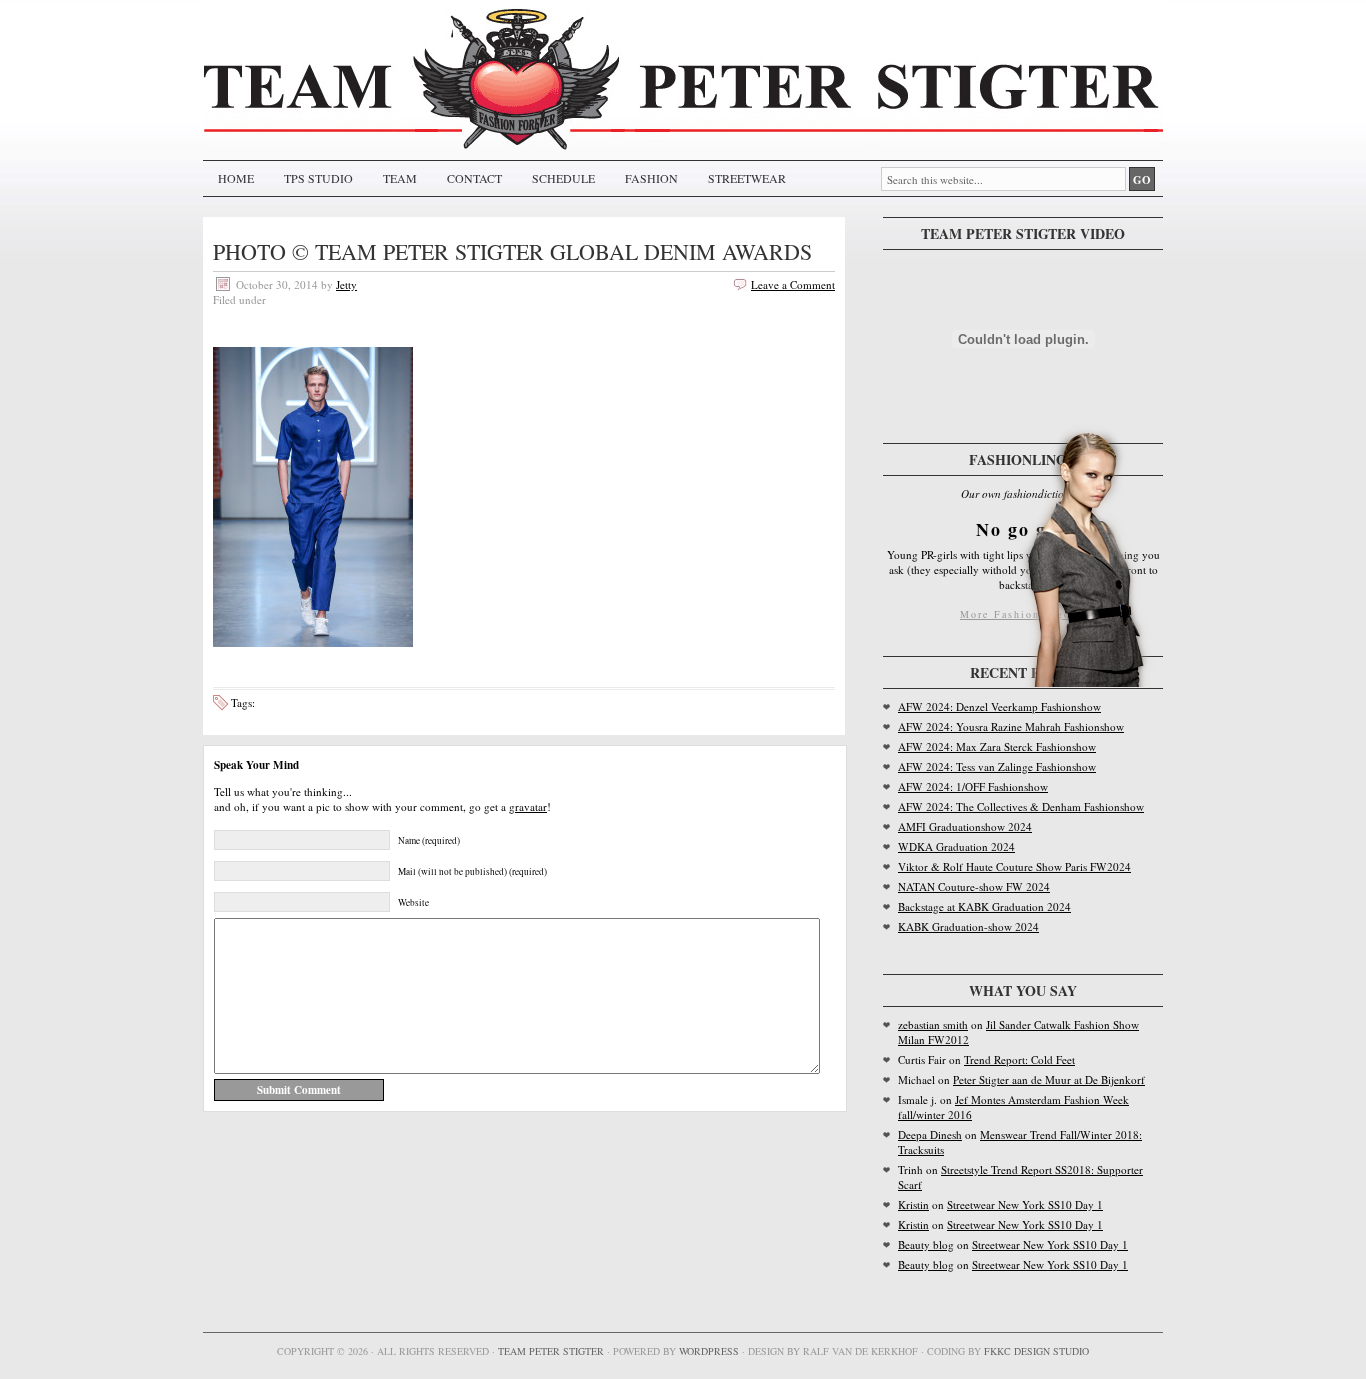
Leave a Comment (793, 284)
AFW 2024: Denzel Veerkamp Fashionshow (999, 706)
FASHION (651, 178)
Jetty (346, 284)
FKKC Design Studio (1036, 1351)
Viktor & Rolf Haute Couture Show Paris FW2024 (1014, 866)
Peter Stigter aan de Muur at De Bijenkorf (1049, 1079)
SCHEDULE (563, 178)
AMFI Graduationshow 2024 (965, 826)
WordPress (709, 1351)
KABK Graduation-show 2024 (968, 926)
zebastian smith (933, 1024)
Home (236, 178)
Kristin (913, 1204)
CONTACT (474, 178)
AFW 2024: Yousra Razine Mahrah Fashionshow (1011, 726)
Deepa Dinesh (930, 1134)
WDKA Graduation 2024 (956, 846)
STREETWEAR (747, 178)
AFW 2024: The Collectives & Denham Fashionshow (1021, 806)
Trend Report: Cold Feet (1019, 1059)
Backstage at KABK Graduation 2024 (984, 906)
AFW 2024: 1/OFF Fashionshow (973, 786)
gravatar (528, 806)
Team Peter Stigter (551, 1351)
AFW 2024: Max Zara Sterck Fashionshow (997, 746)
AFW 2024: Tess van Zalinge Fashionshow (997, 766)
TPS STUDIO (318, 178)
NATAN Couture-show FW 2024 (974, 886)
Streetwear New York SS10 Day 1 (1025, 1204)
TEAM (400, 178)
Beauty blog (926, 1244)
